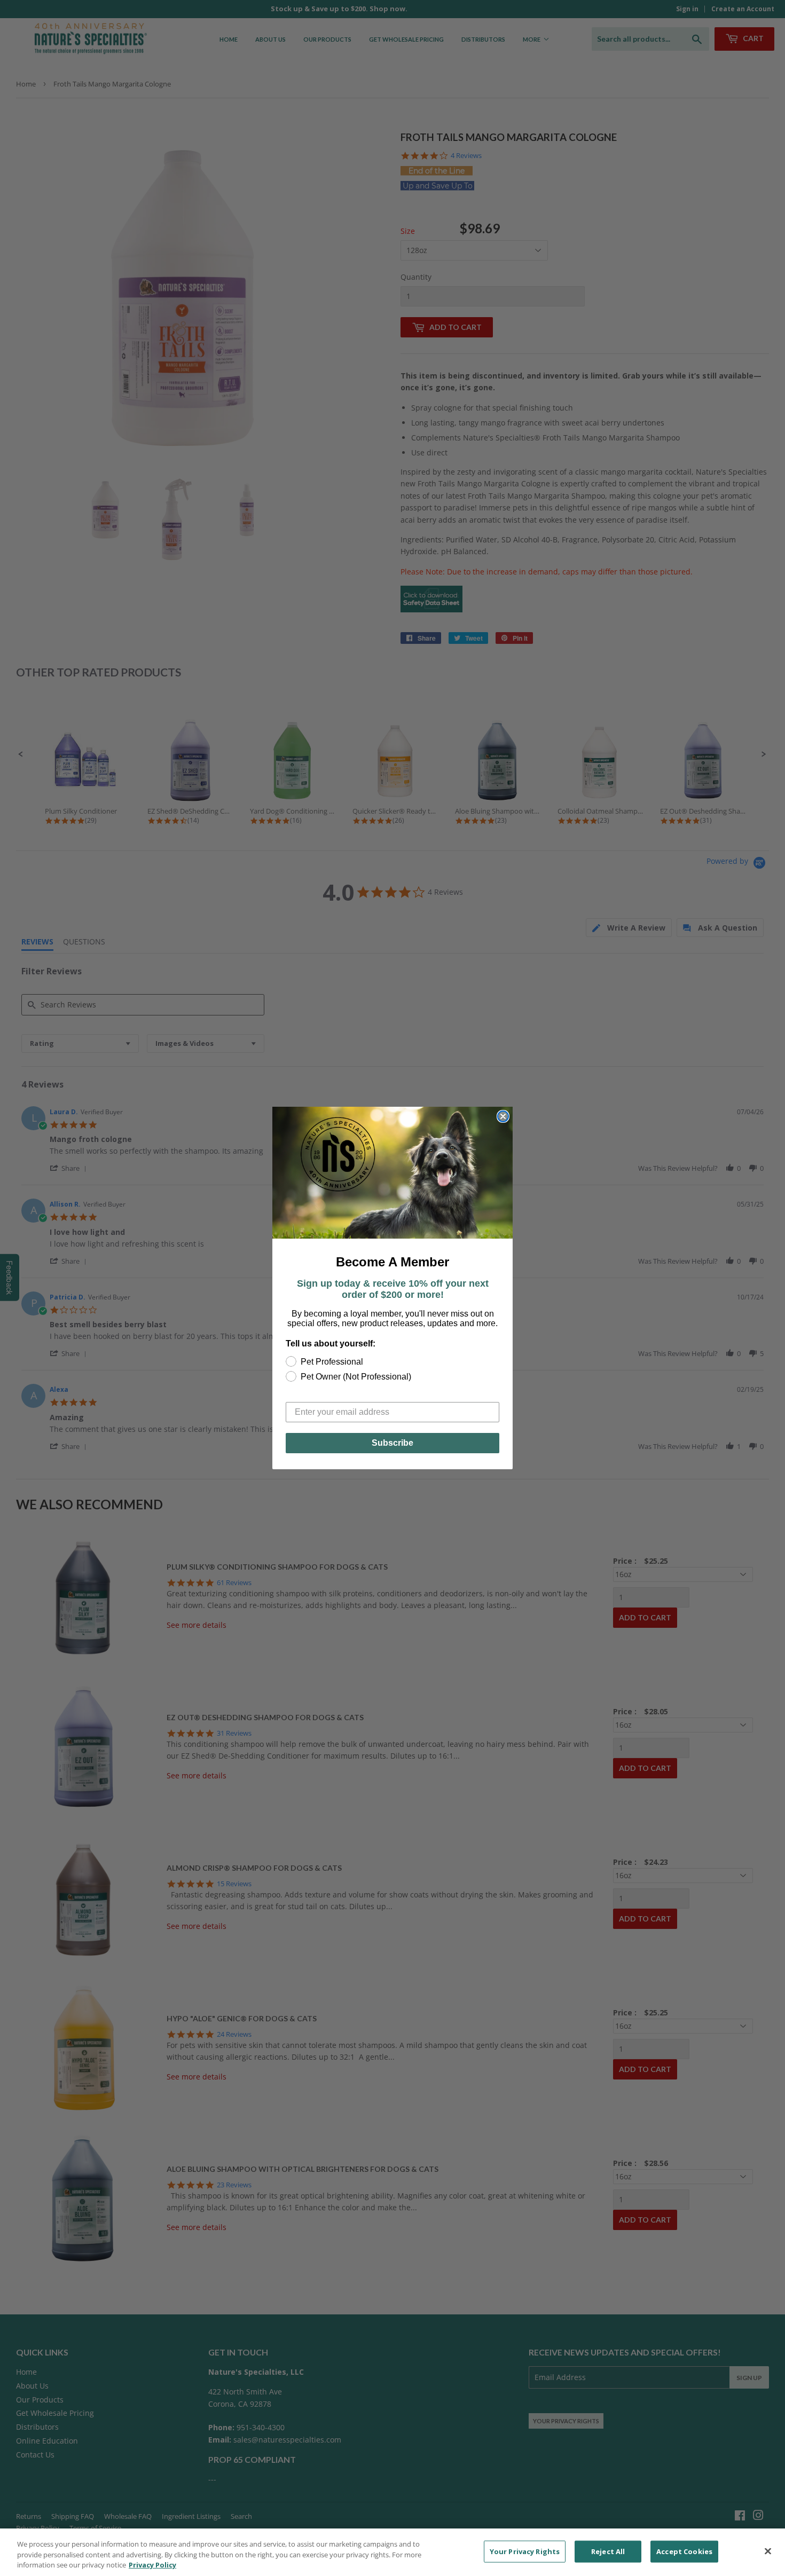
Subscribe (392, 1443)
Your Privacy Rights (525, 2551)
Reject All (608, 2551)
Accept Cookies (684, 2551)
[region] (392, 2552)
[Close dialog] (503, 1116)
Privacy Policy (152, 2565)
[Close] (768, 2551)
